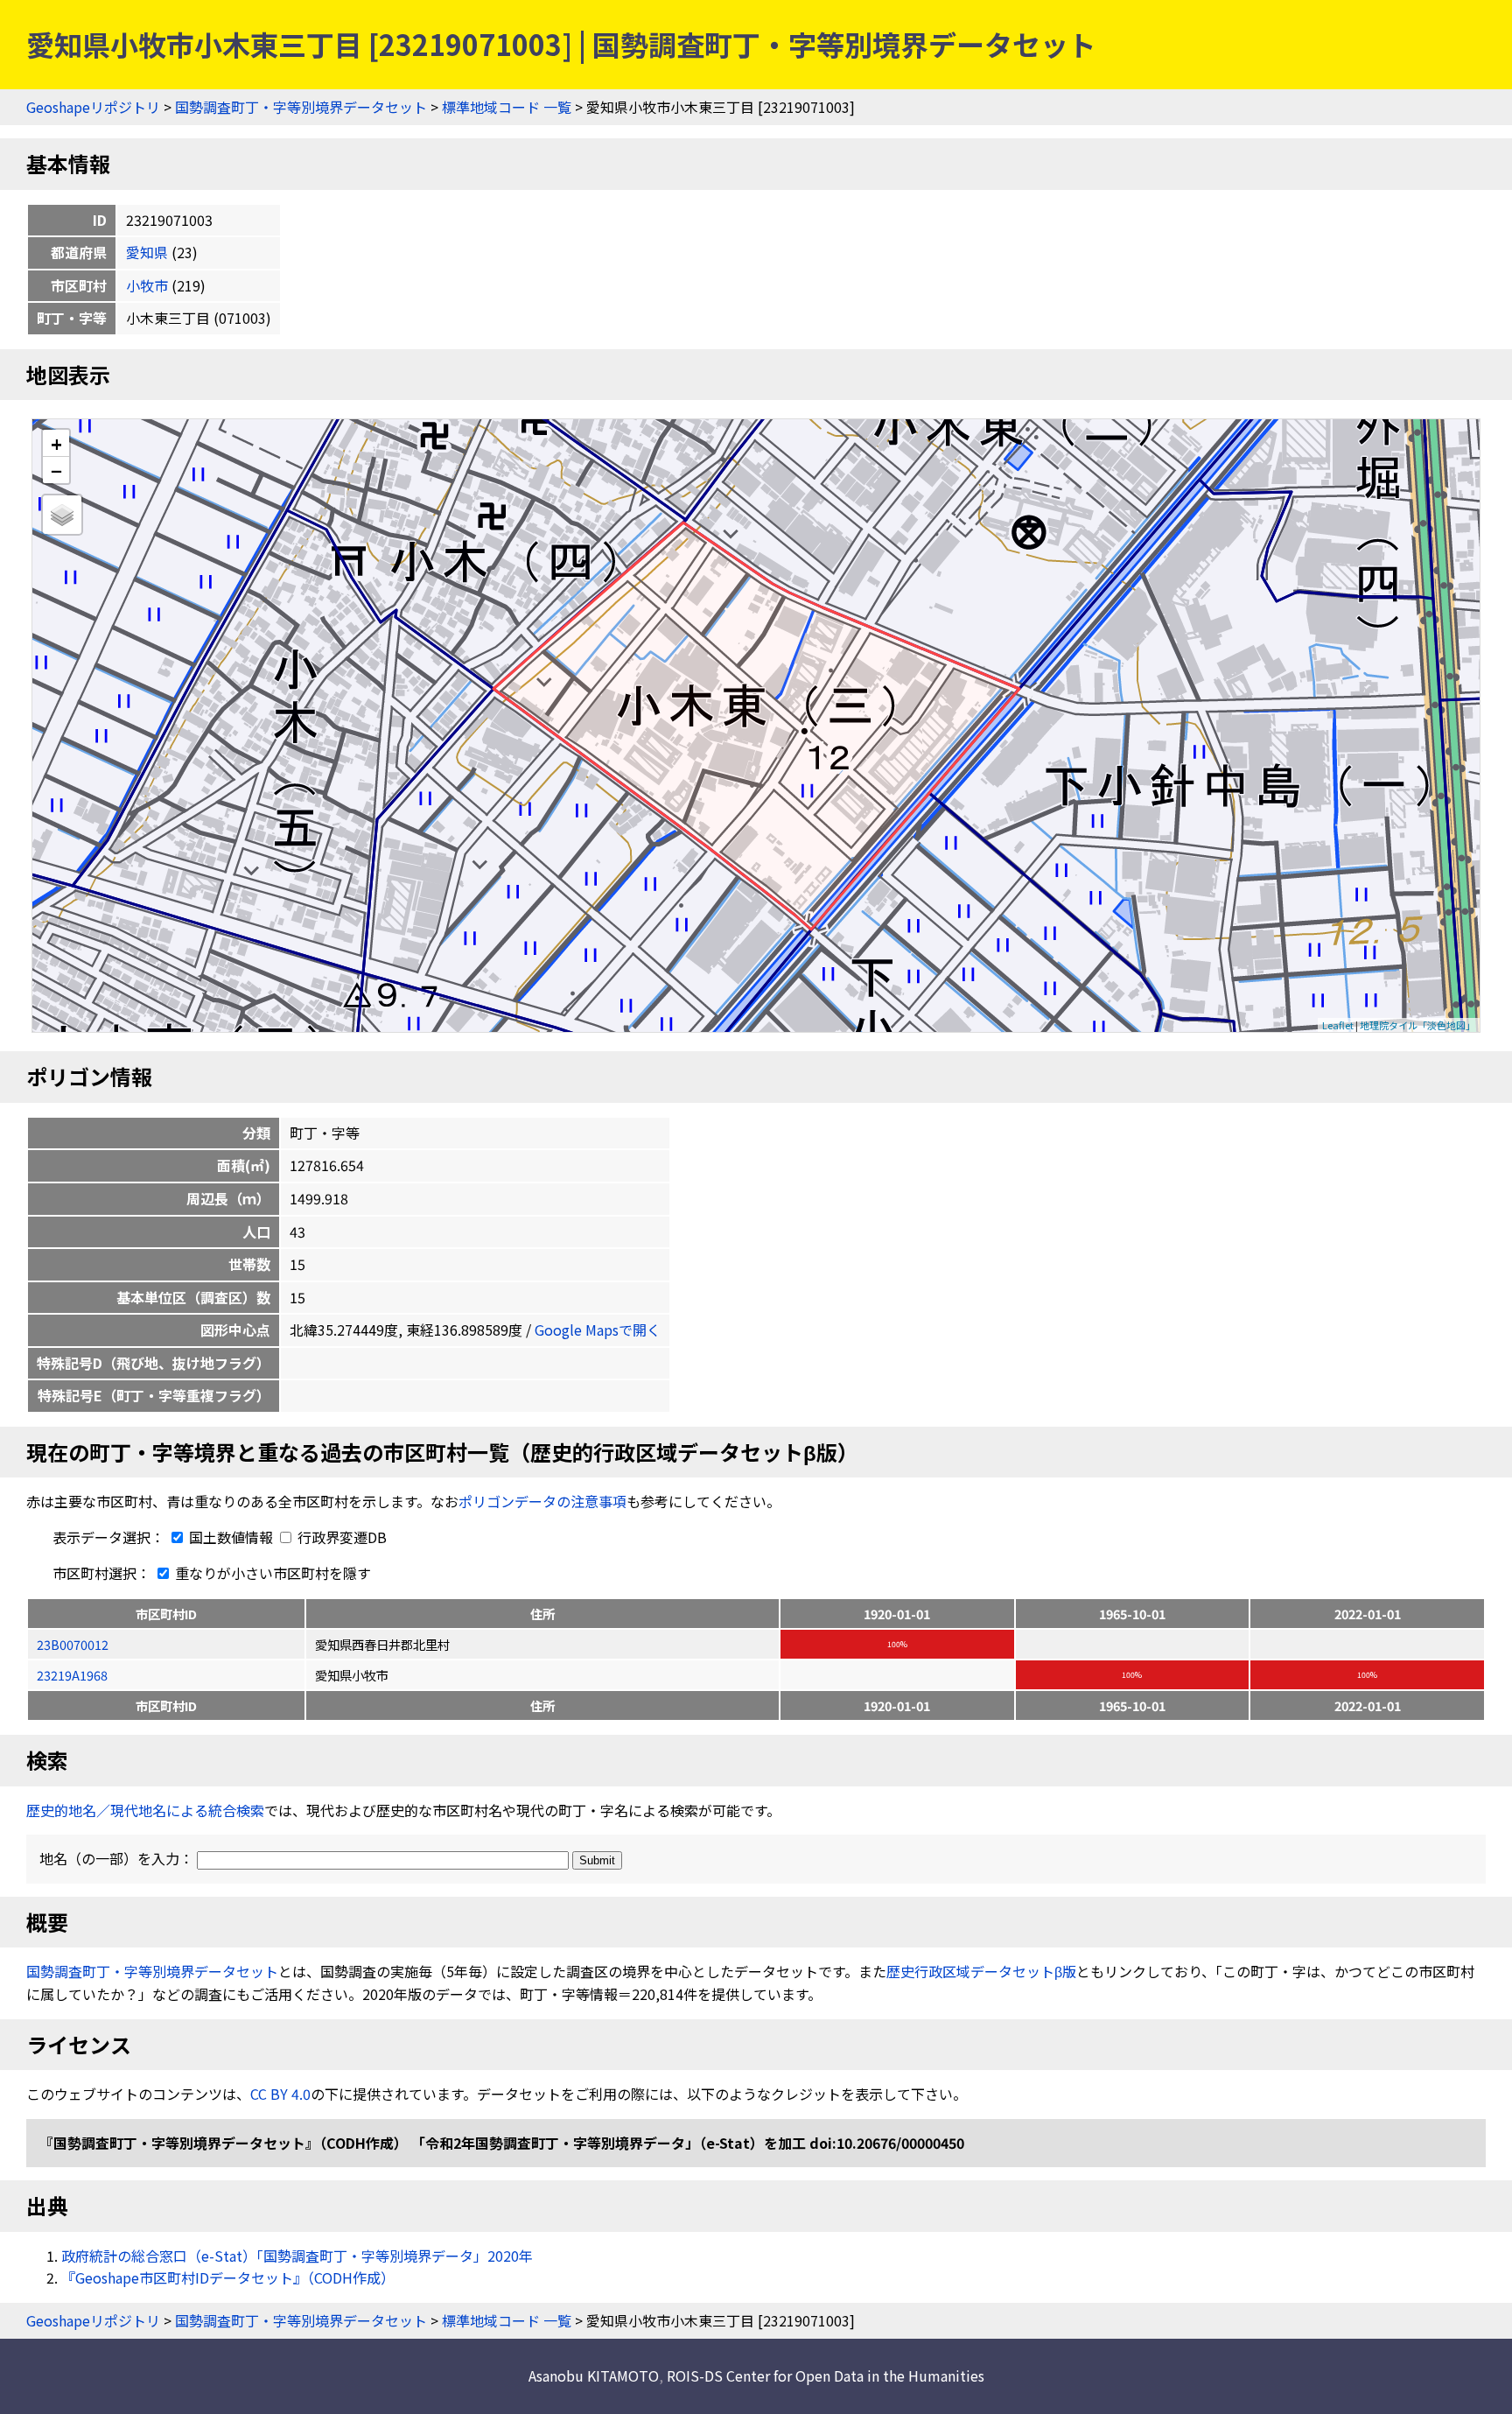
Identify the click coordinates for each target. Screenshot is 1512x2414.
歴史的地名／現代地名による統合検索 (145, 1810)
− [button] (56, 470)
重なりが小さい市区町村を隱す (271, 1573)
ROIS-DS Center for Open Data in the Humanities (826, 2375)
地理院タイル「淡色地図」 (1417, 1025)
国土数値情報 (231, 1537)
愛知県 (147, 252)
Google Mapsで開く (598, 1330)
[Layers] (62, 515)
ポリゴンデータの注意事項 (542, 1501)
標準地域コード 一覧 (507, 107)
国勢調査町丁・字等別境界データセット (301, 107)
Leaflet (1338, 1025)
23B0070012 (73, 1644)
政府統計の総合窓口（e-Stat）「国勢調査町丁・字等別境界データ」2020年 (297, 2256)
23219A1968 (72, 1675)
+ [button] (56, 443)
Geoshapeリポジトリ (93, 107)
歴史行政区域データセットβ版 (981, 1971)
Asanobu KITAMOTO (594, 2375)
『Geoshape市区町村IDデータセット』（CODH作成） (228, 2277)
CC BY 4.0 (280, 2094)
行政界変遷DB (340, 1537)
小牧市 (147, 285)
